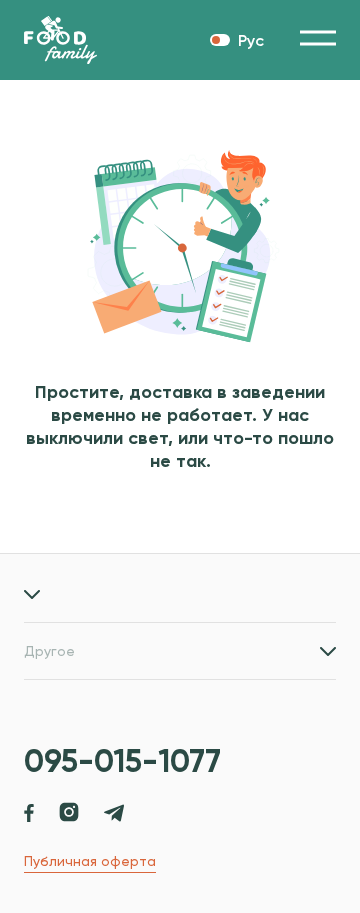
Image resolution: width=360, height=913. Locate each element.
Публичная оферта (90, 861)
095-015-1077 (122, 761)
